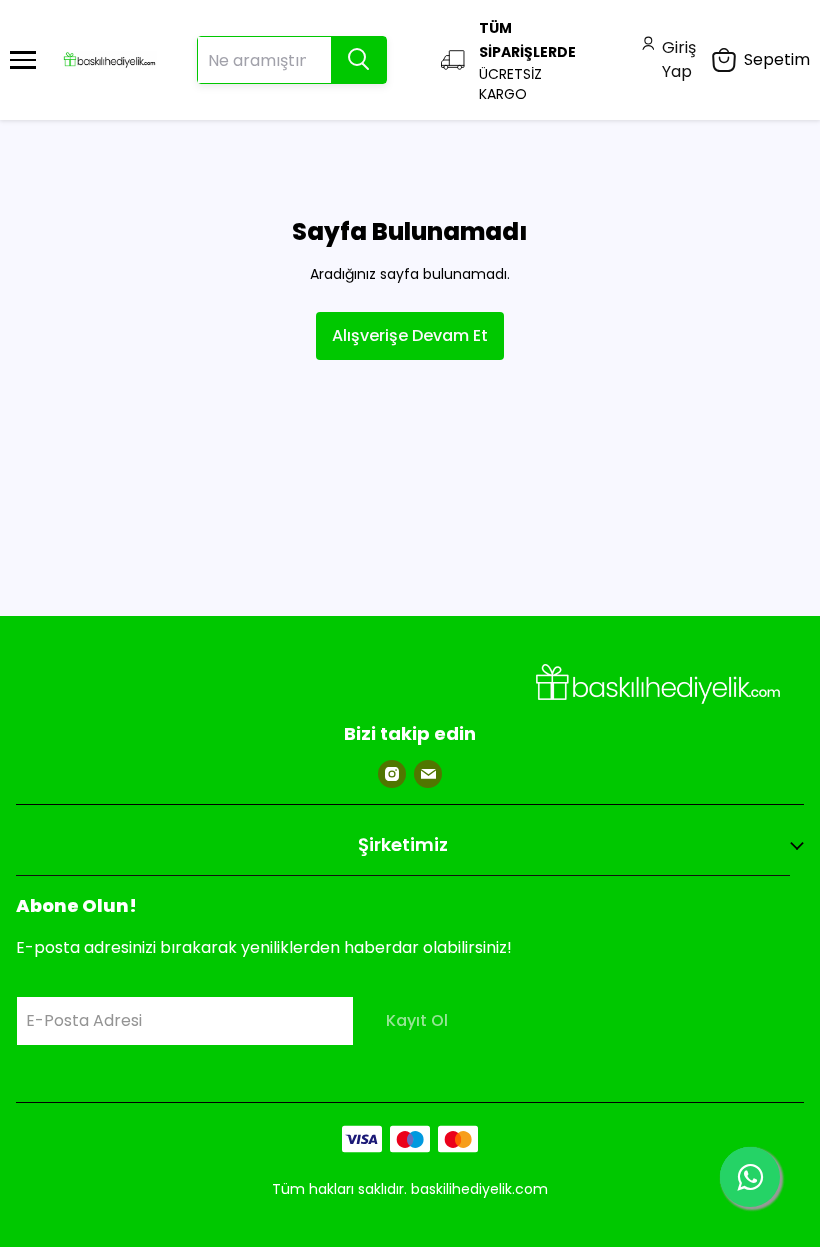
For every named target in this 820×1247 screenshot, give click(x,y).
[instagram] (392, 774)
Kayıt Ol (417, 1020)
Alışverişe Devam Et (410, 335)
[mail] (428, 774)
